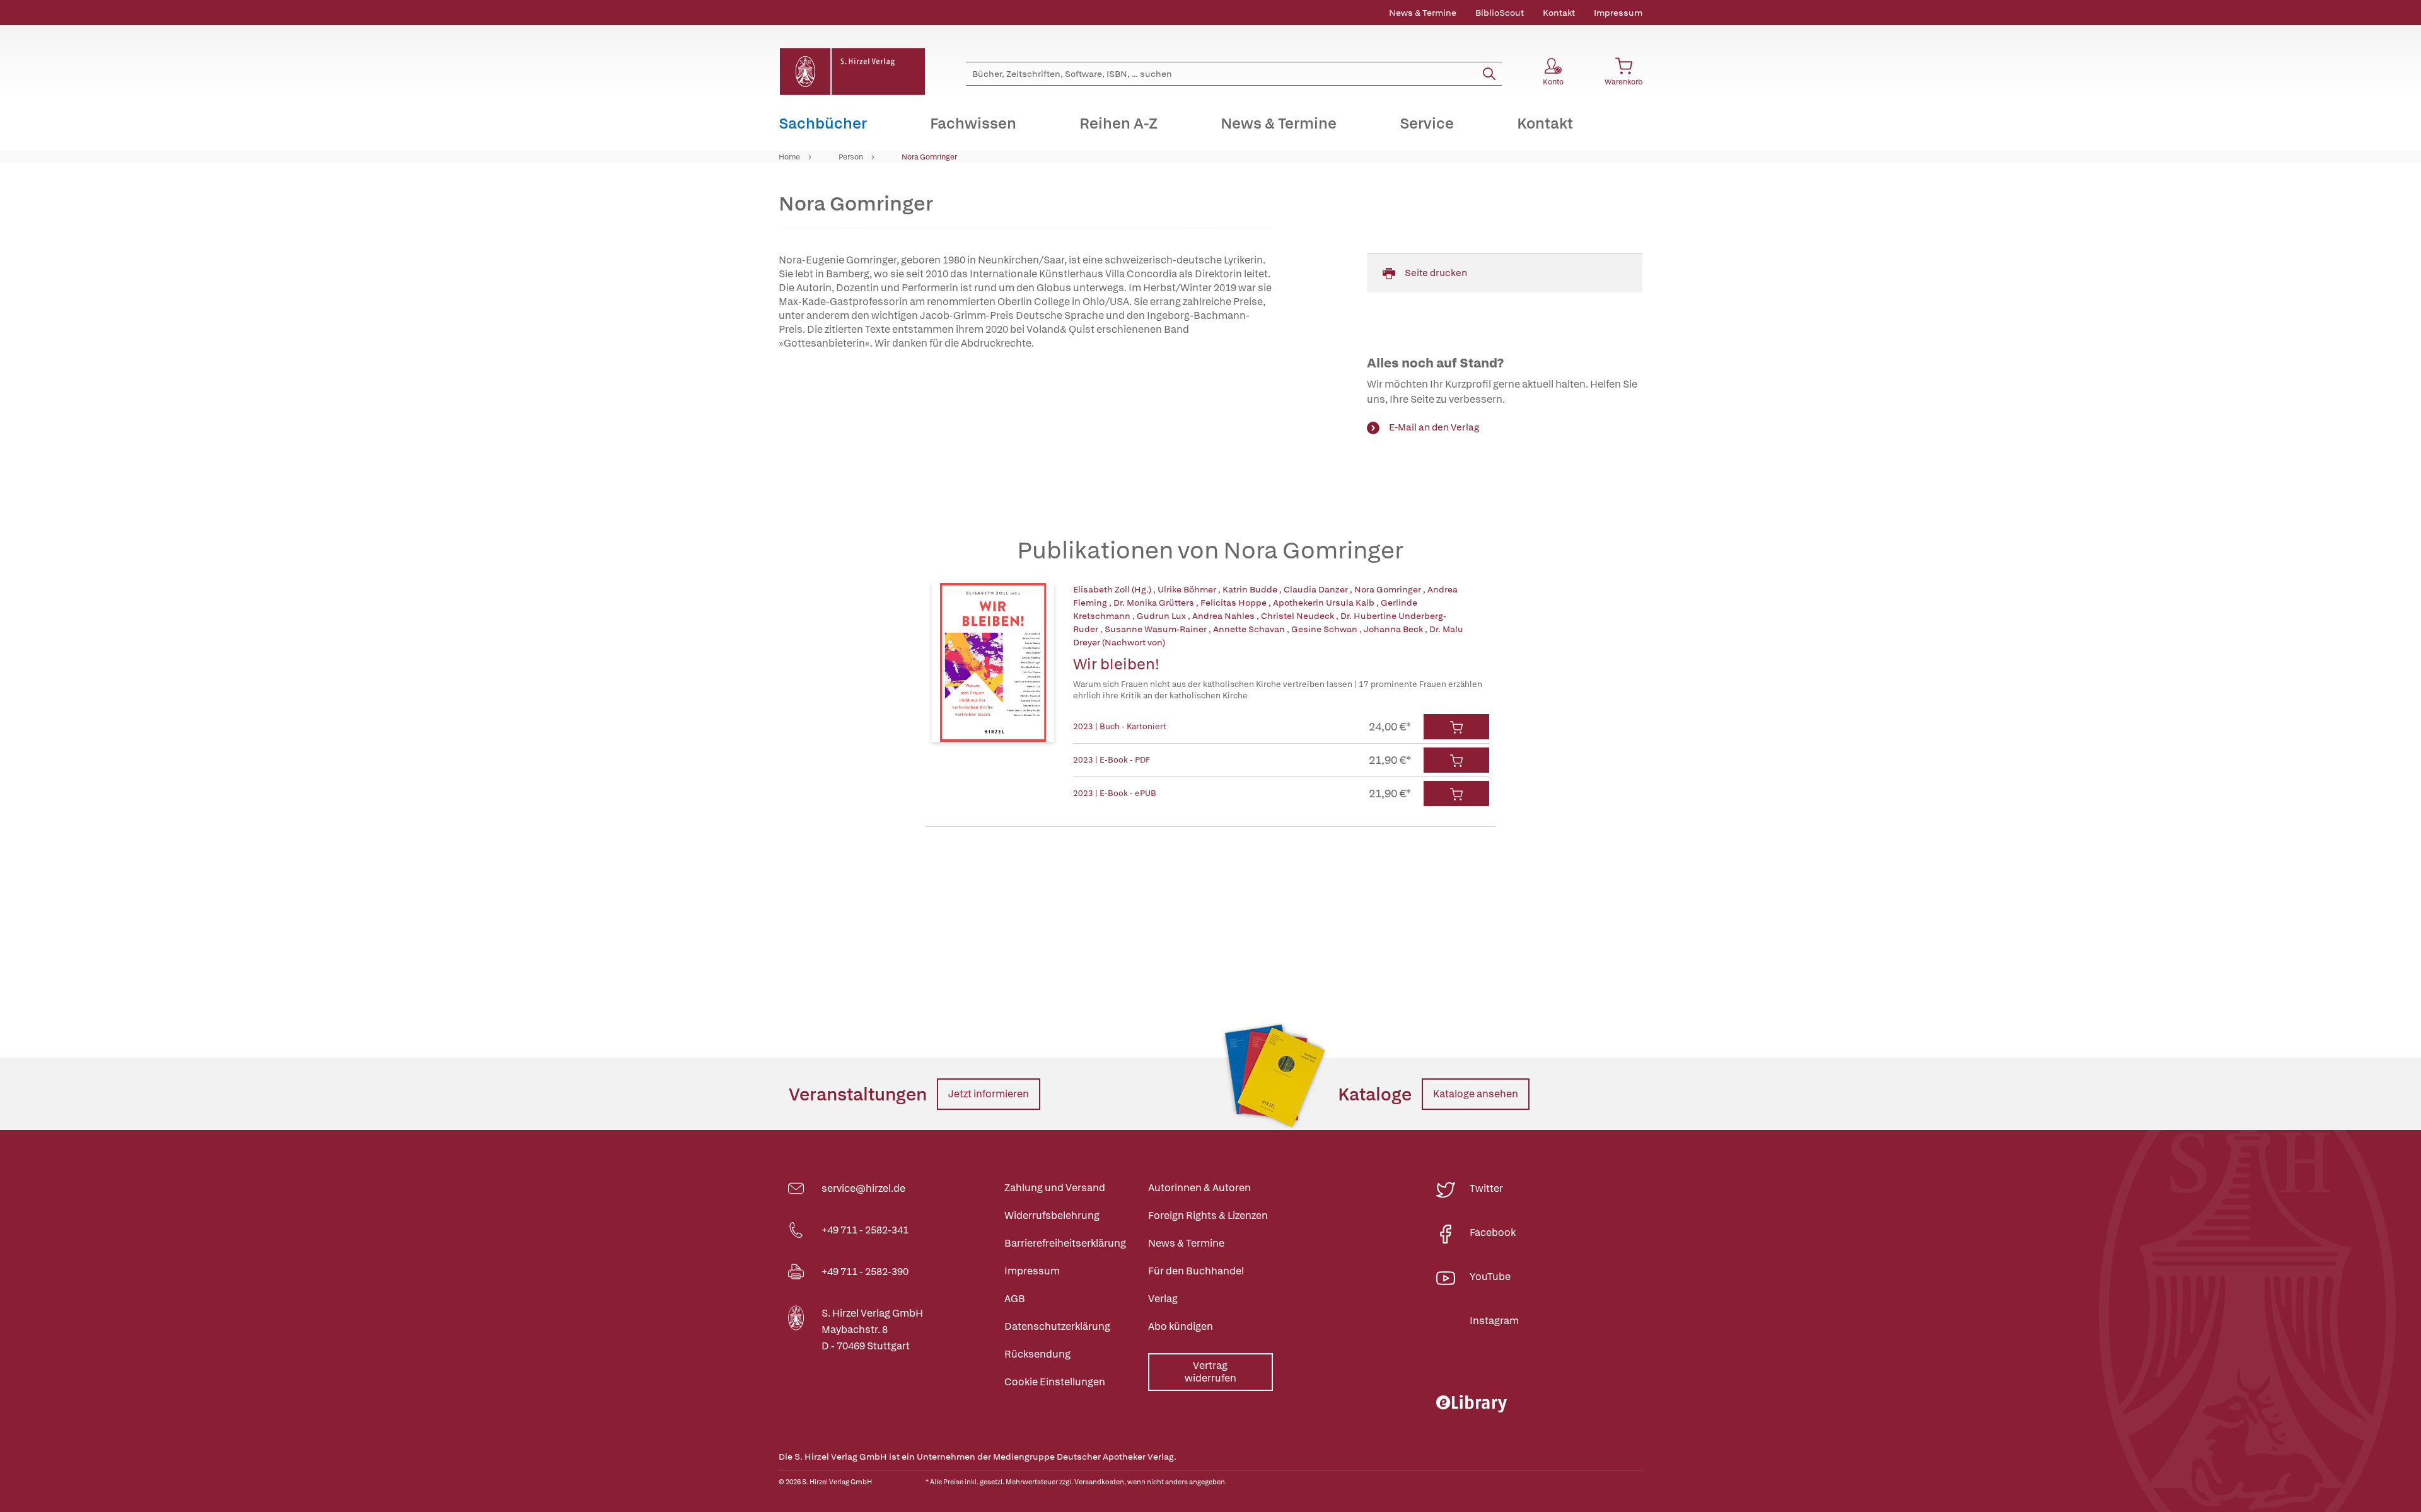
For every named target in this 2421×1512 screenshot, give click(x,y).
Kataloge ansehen (1476, 1094)
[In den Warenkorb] (1456, 727)
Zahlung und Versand (1055, 1188)
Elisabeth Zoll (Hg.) (1113, 589)
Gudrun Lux (1162, 616)
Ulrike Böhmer (1188, 589)
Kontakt (1559, 13)
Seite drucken (1436, 273)
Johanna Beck (1394, 629)
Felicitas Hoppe (1234, 603)
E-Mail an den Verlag (1434, 427)
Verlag (1163, 1299)
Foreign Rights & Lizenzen (1208, 1215)
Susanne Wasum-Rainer (1157, 629)
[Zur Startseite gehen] (852, 72)
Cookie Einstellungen (1055, 1382)
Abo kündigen (1181, 1326)
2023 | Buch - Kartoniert (1120, 726)
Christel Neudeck (1298, 616)
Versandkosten (1099, 1482)
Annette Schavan (1250, 629)
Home (789, 157)
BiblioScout (1500, 13)
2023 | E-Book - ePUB (1115, 793)
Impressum (1618, 13)
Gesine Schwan (1325, 629)
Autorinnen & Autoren (1199, 1188)
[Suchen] (1489, 74)
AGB (1015, 1299)
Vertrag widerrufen (1210, 1372)
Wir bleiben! (1116, 664)
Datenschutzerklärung (1057, 1326)
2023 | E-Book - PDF (1112, 760)
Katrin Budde (1251, 589)
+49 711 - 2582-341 (865, 1230)
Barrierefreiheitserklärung (1065, 1243)
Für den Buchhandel (1196, 1271)
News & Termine (1423, 13)
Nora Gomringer (929, 157)
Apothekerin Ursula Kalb (1325, 603)
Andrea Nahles (1224, 616)
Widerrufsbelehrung (1052, 1215)
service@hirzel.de (863, 1188)
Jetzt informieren (989, 1094)
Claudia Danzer (1317, 589)
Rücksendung (1037, 1354)
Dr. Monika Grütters (1155, 603)
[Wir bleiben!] (993, 662)
